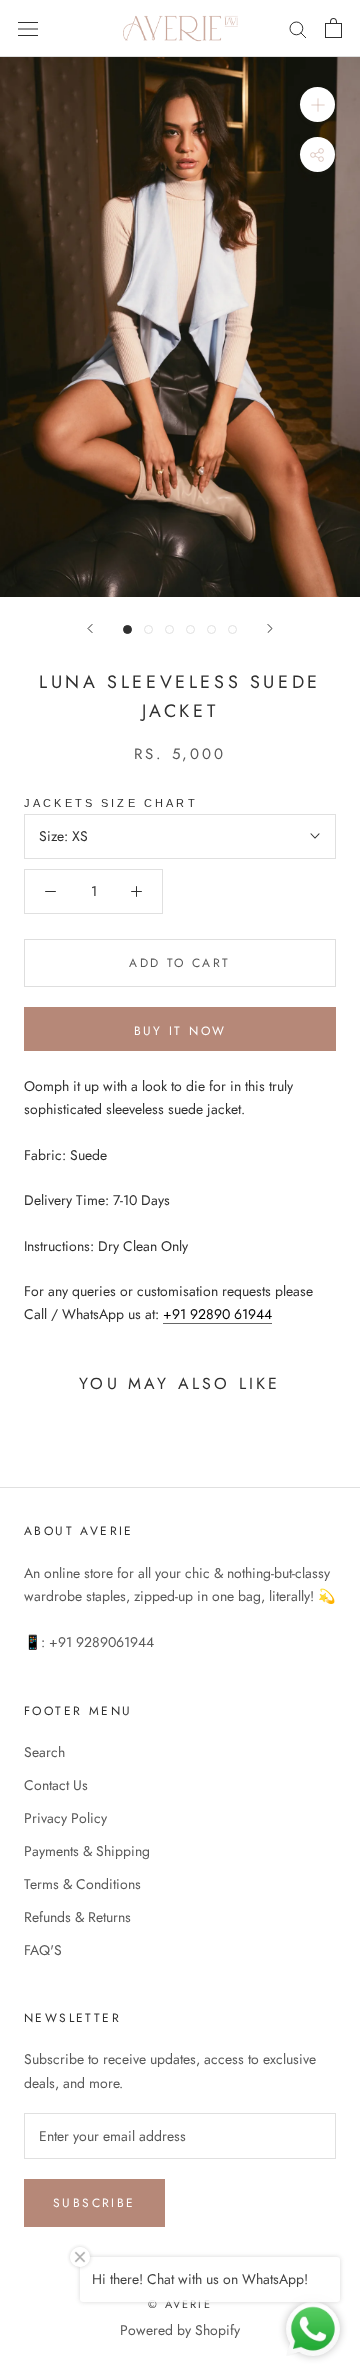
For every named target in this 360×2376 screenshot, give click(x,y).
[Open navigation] (28, 28)
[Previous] (90, 628)
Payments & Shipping (87, 1851)
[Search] (298, 28)
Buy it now (180, 1031)
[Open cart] (333, 28)
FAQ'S (43, 1950)
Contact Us (56, 1785)
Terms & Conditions (82, 1884)
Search (44, 1752)
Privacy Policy (65, 1818)
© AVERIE (180, 2304)
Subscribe (94, 2203)
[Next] (270, 628)
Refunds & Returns (77, 1917)
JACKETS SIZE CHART (111, 803)
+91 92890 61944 (217, 1314)
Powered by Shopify (180, 2330)
